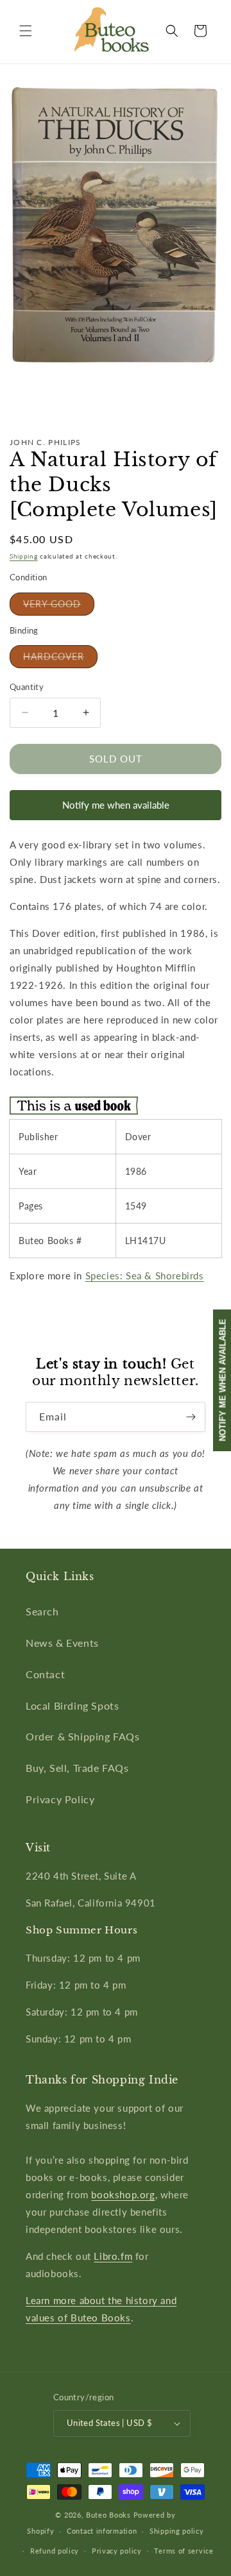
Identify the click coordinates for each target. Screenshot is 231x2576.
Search (42, 1611)
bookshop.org (123, 2194)
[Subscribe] (191, 1417)
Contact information (102, 2531)
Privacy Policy (60, 1799)
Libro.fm (113, 2256)
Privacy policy (117, 2551)
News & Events (62, 1643)
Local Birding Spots (72, 1705)
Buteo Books (108, 2515)
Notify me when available (116, 805)
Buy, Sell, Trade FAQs (77, 1768)
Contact (45, 1674)
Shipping (24, 556)
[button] (26, 31)
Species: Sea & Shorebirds (145, 1275)
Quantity (27, 687)
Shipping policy (177, 2531)
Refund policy (55, 2551)
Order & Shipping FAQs (83, 1736)
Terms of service (184, 2551)
